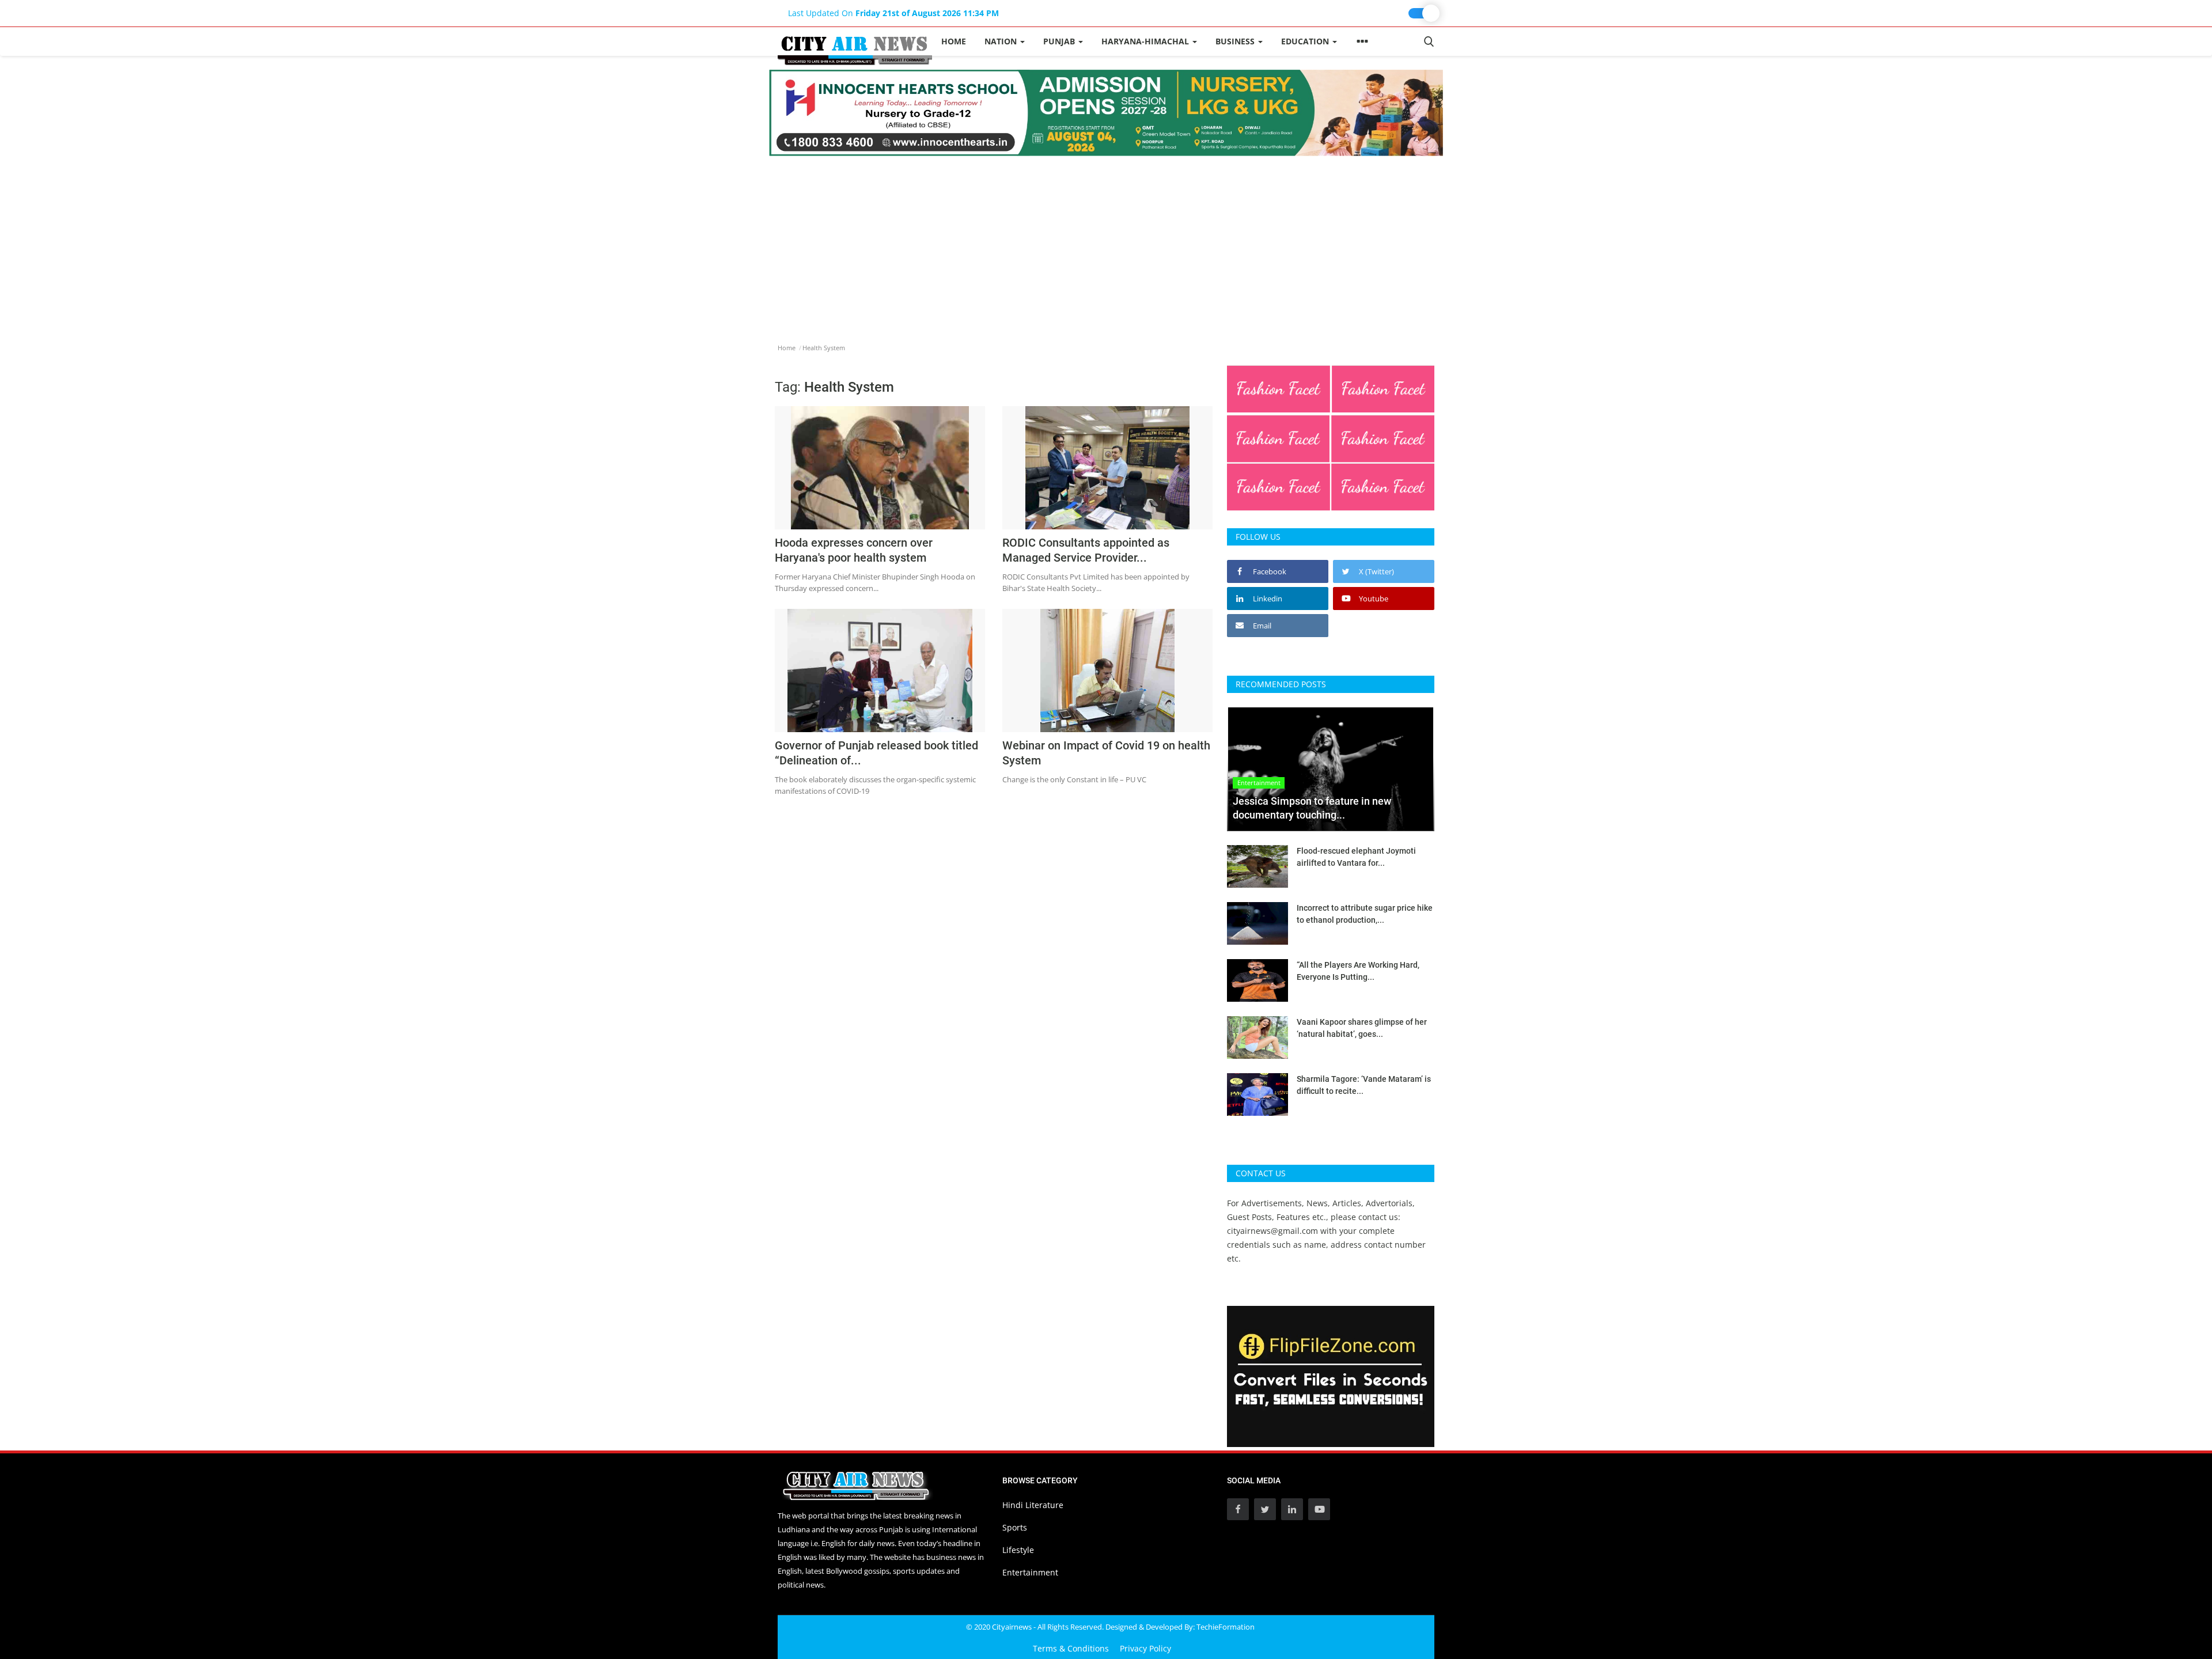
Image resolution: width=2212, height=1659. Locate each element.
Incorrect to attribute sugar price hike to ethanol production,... (1365, 914)
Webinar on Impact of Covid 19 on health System (1106, 753)
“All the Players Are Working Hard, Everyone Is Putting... (1358, 971)
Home (954, 41)
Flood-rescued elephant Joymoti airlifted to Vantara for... (1356, 857)
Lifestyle (1018, 1550)
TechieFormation (1226, 1627)
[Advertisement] (1106, 243)
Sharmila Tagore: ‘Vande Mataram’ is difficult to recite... (1364, 1085)
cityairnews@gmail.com (1272, 1231)
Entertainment (1030, 1572)
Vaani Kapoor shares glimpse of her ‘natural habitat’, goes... (1362, 1028)
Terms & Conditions (1071, 1648)
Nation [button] (1002, 41)
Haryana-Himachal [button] (1146, 41)
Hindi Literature (1033, 1505)
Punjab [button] (1060, 41)
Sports (1015, 1527)
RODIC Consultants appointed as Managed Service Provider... (1086, 550)
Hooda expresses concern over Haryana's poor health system (854, 550)
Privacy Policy (1145, 1648)
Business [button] (1236, 41)
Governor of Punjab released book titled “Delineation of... (876, 753)
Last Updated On (893, 13)
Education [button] (1306, 41)
